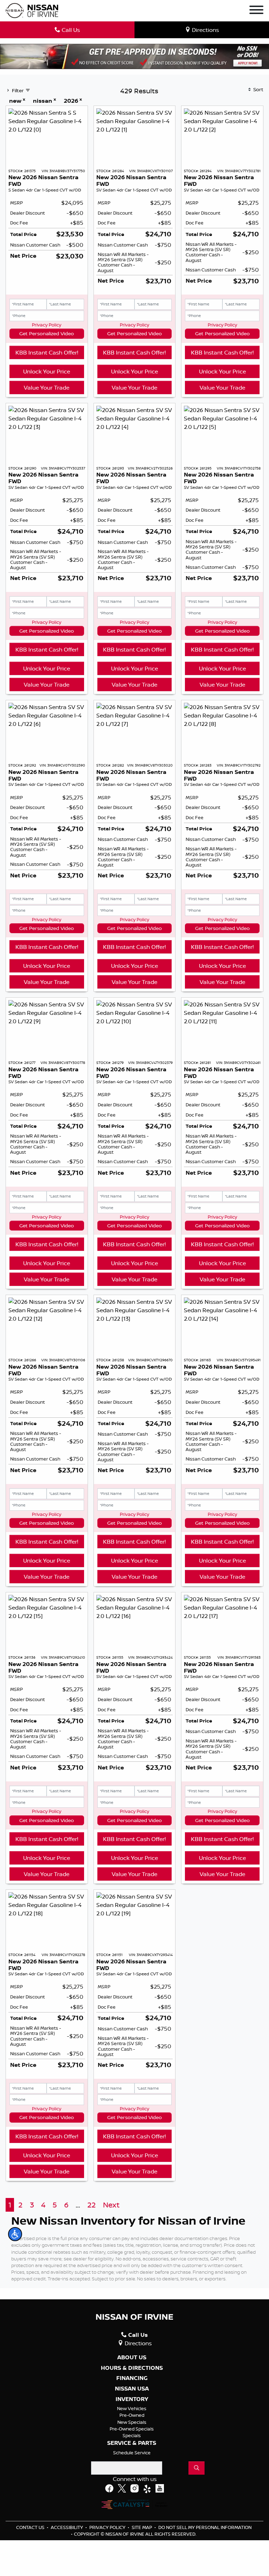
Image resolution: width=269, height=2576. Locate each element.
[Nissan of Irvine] (32, 11)
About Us (132, 2358)
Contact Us (31, 2527)
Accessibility (67, 2527)
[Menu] (256, 11)
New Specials (132, 2422)
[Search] (196, 2468)
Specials (132, 2435)
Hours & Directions (132, 2368)
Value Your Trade (47, 387)
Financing (132, 2378)
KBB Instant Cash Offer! (47, 352)
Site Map (142, 2527)
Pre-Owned (132, 2415)
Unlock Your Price (47, 371)
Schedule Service (132, 2453)
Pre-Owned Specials (132, 2429)
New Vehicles (132, 2408)
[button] (15, 2234)
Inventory (132, 2399)
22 (91, 2205)
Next (111, 2205)
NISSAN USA (132, 2389)
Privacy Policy (47, 325)
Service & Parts (132, 2443)
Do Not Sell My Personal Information (205, 2527)
